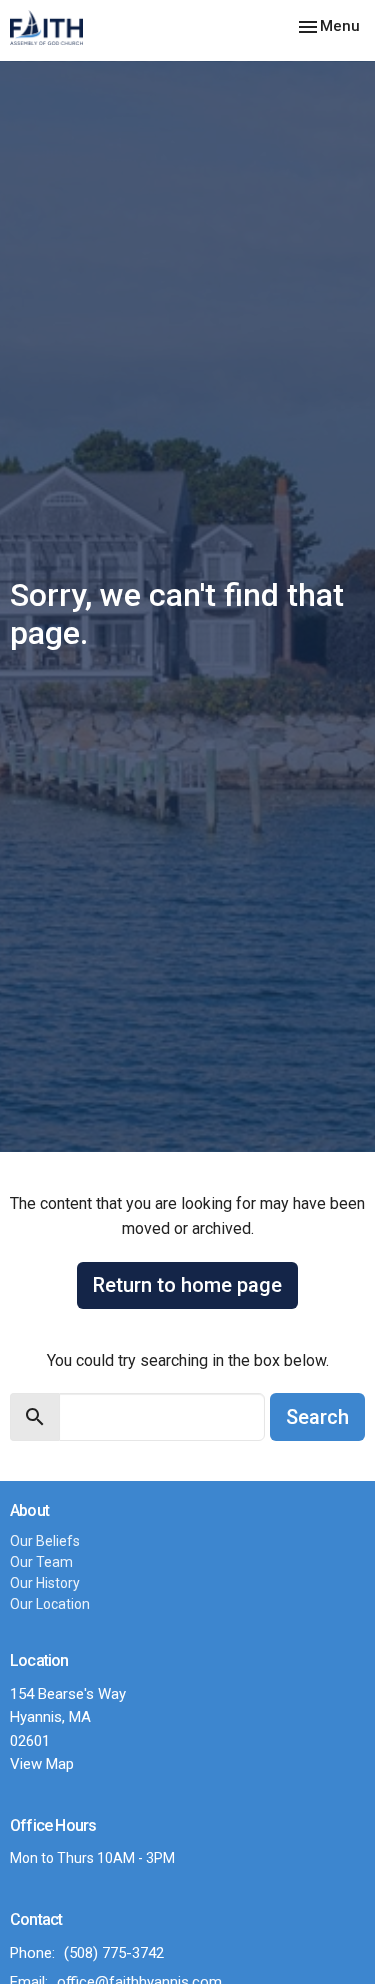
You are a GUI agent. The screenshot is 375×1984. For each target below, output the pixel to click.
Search (317, 1417)
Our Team (41, 1562)
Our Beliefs (45, 1541)
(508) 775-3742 (114, 1953)
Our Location (50, 1604)
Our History (45, 1583)
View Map (42, 1764)
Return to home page (187, 1285)
